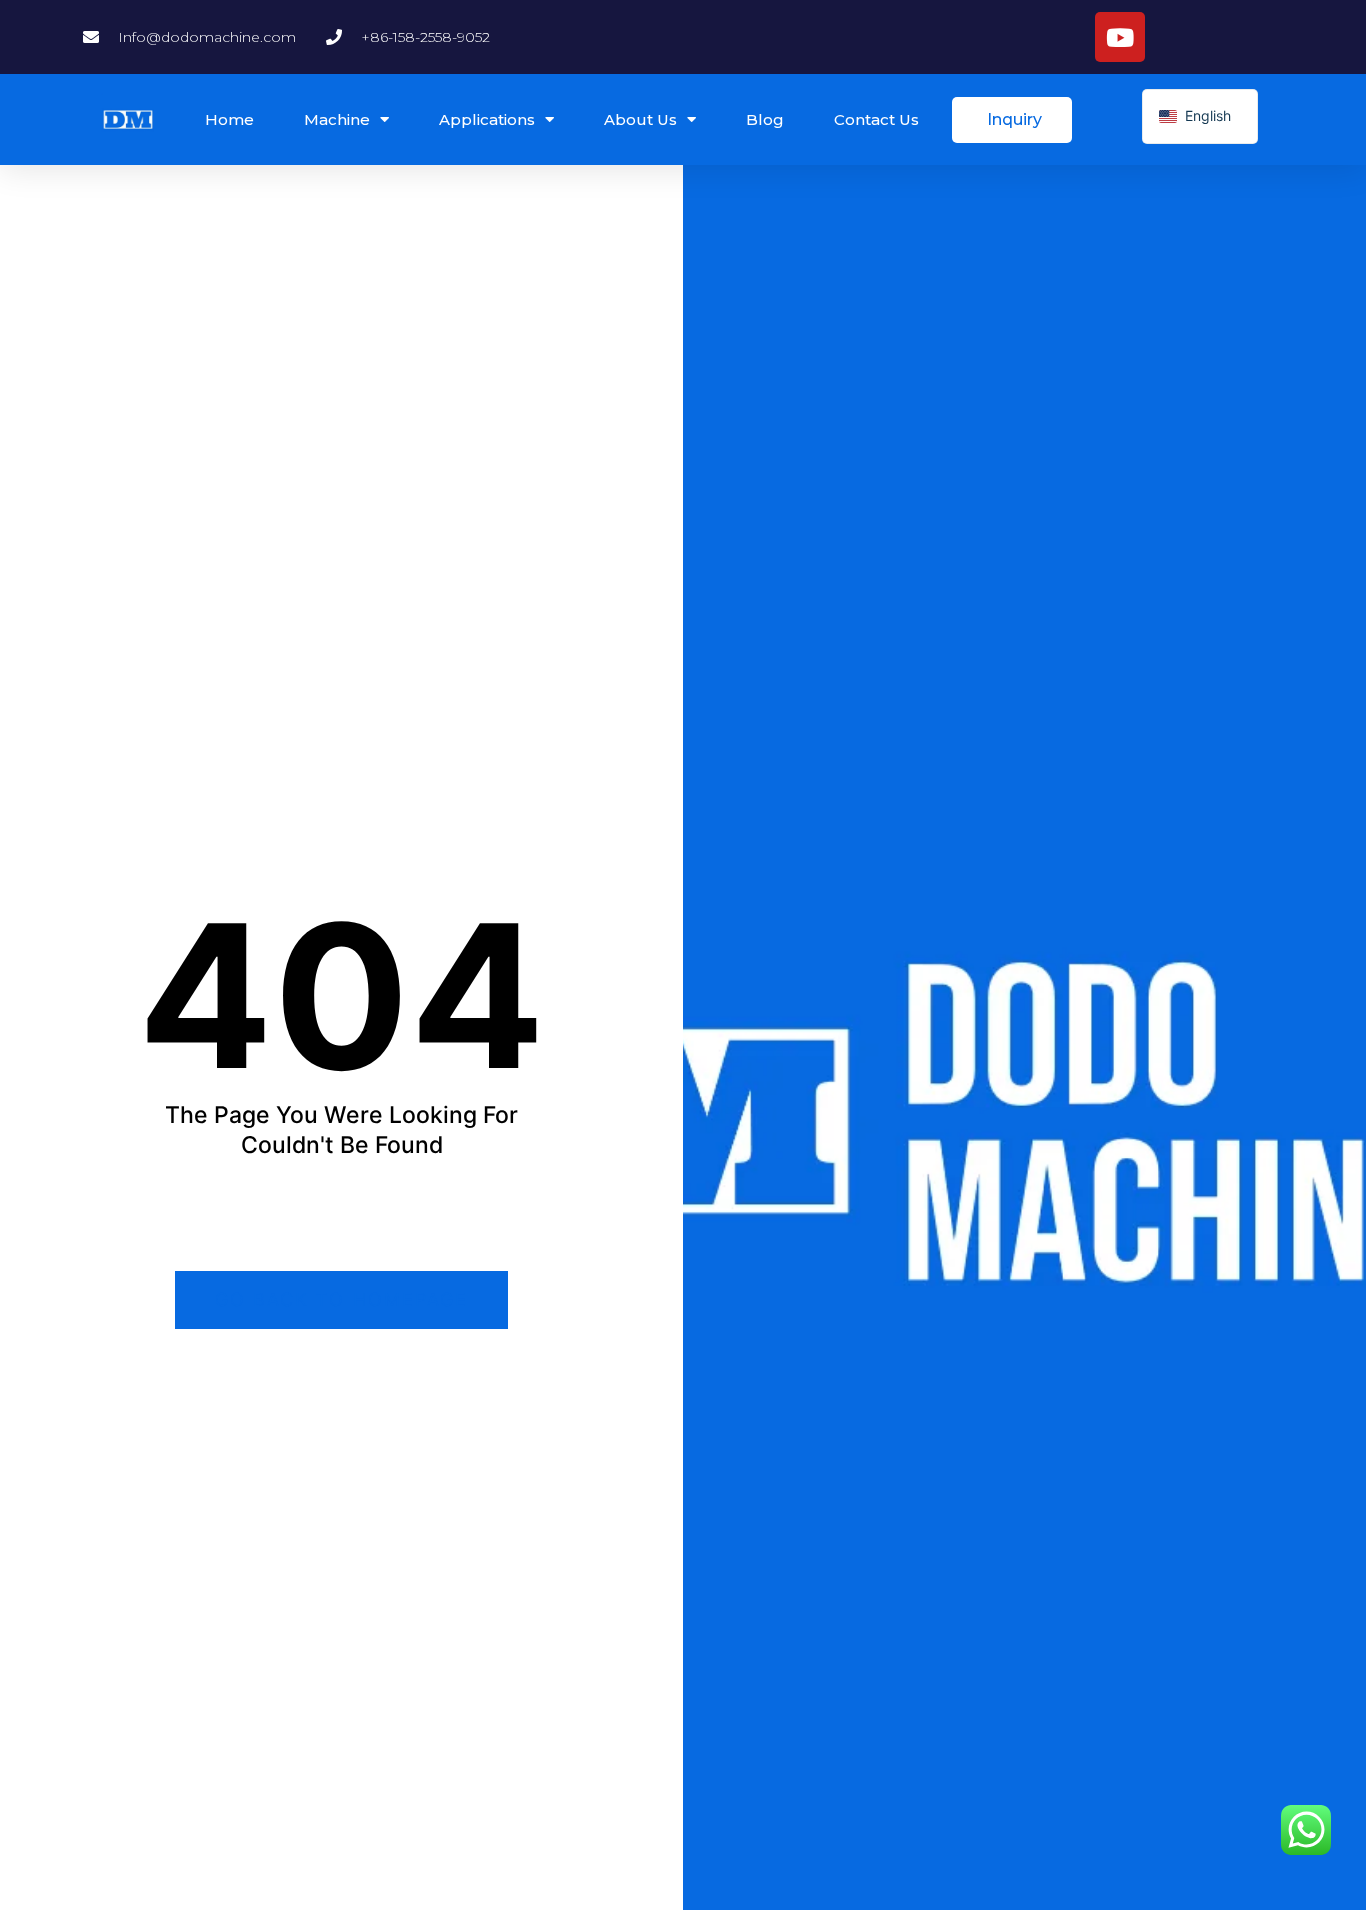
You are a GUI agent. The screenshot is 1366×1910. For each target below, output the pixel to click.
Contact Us (876, 119)
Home (229, 119)
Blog (765, 119)
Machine (337, 119)
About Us (640, 119)
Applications (487, 119)
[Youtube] (1120, 37)
